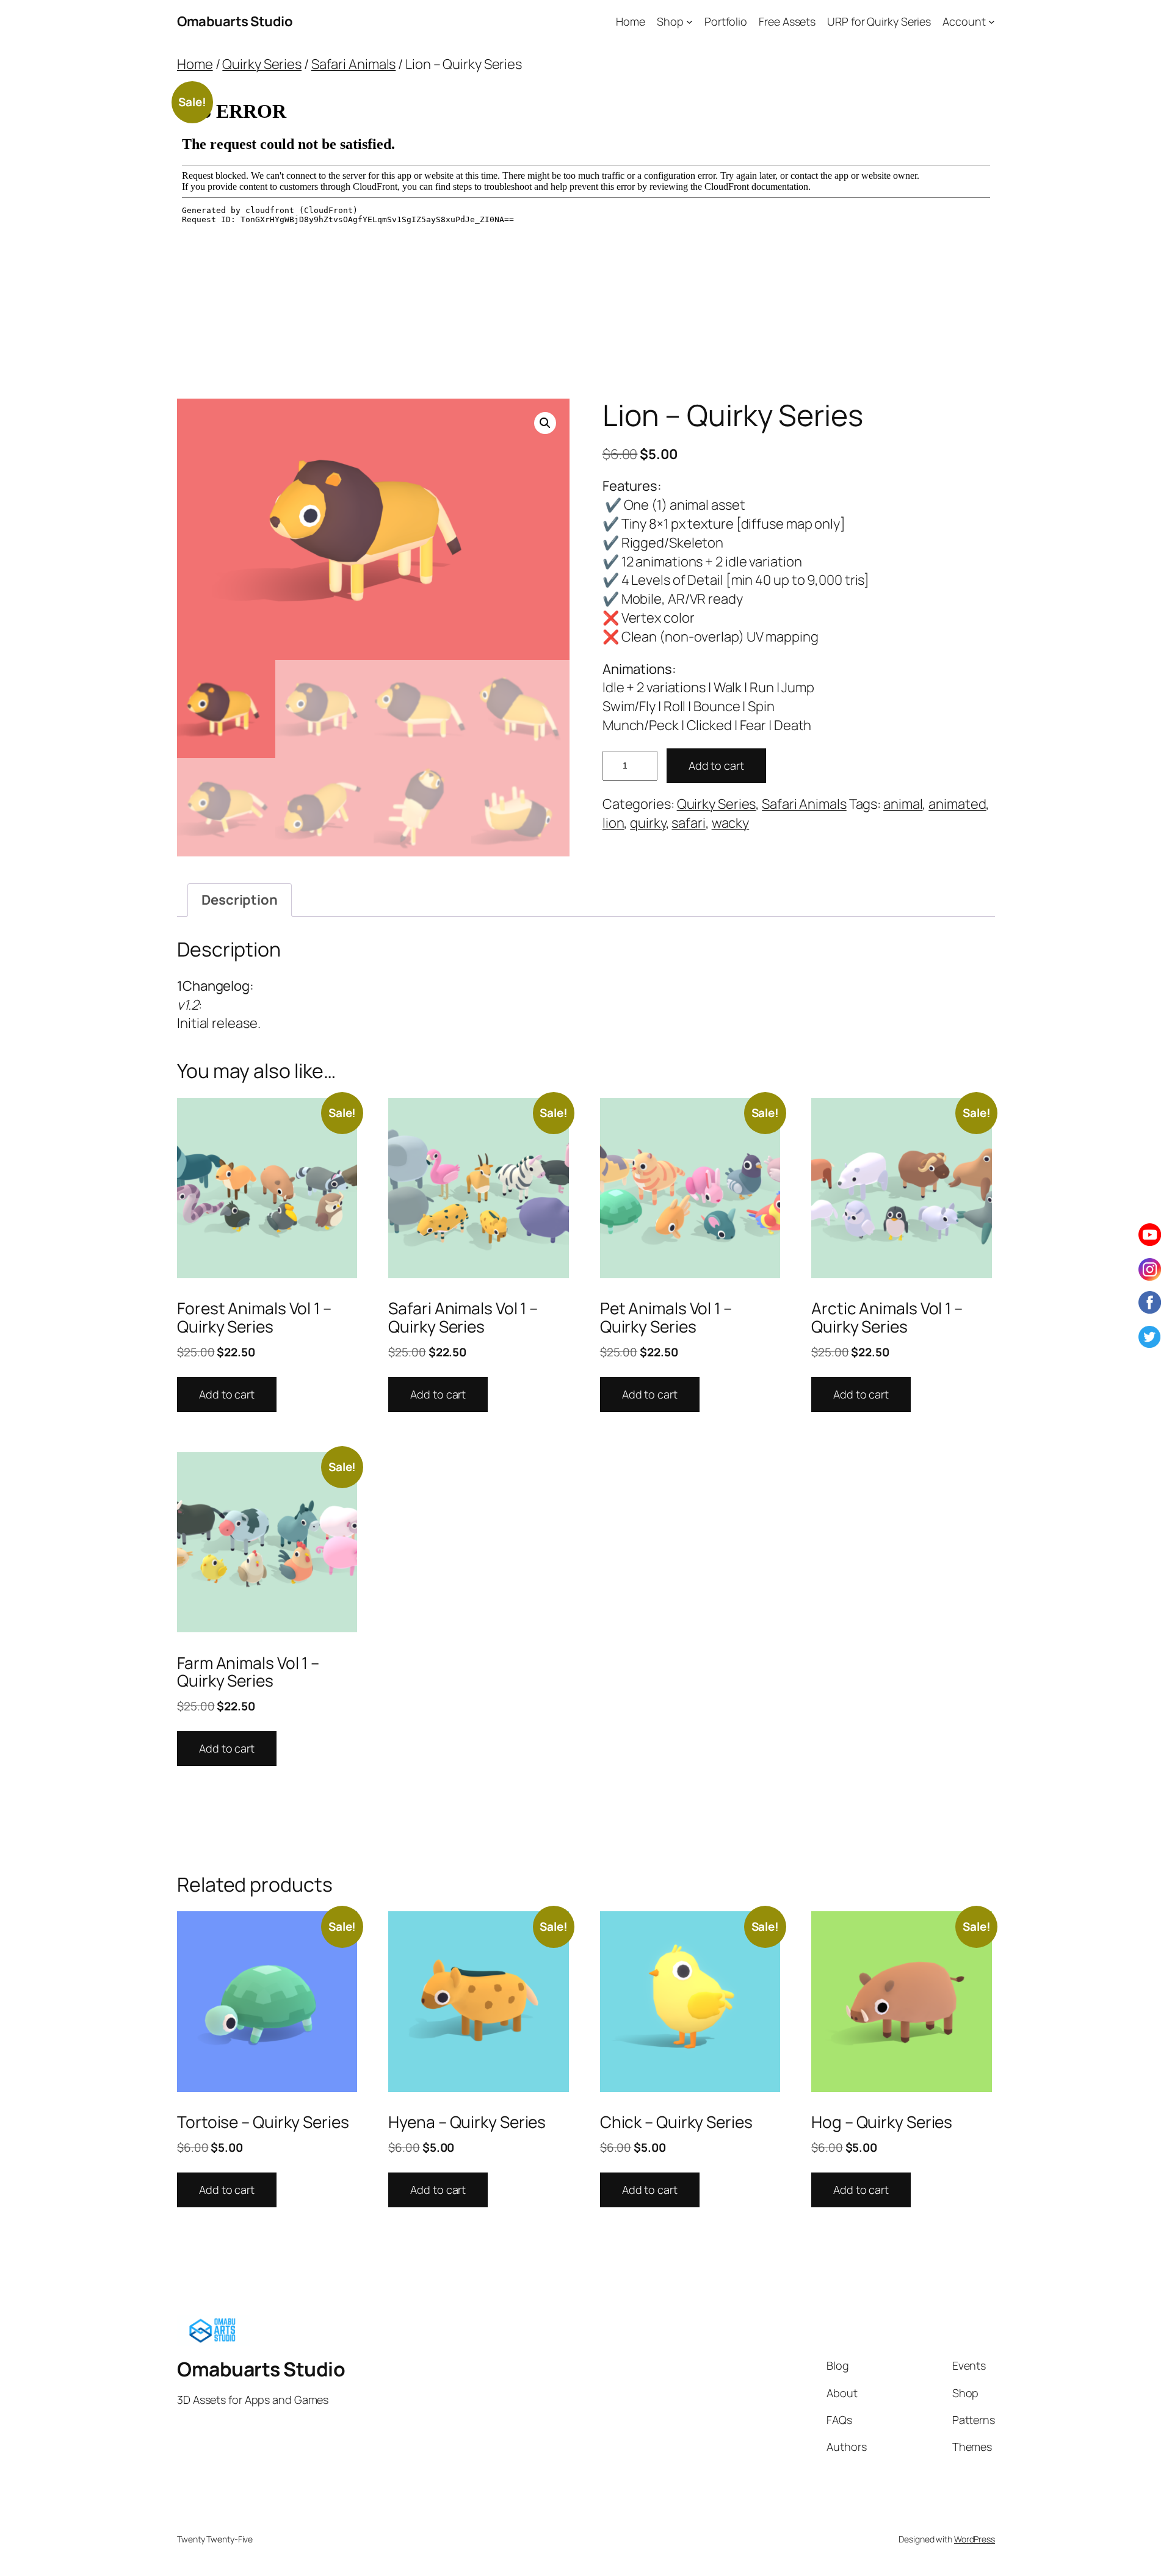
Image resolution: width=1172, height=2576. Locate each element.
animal (903, 804)
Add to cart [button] (227, 1394)
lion (613, 823)
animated (957, 804)
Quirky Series (262, 64)
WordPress (975, 2539)
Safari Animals (354, 64)
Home (195, 64)
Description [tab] (240, 900)
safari (688, 823)
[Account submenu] (992, 22)
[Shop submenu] (689, 22)
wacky (731, 823)
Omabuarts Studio (235, 21)
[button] (545, 423)
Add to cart (716, 765)
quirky (648, 823)
